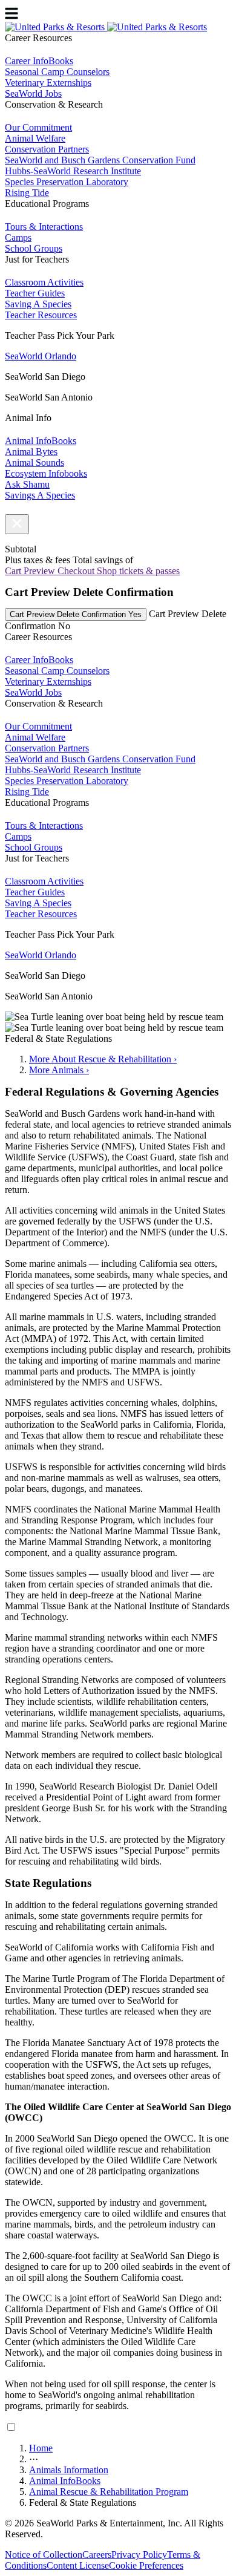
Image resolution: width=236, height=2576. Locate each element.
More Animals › (59, 1070)
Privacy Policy (139, 2555)
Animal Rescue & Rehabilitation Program (109, 2492)
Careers (97, 2555)
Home (41, 2448)
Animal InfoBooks (65, 2481)
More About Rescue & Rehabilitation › (103, 1059)
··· (34, 2459)
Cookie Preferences (146, 2565)
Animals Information (69, 2470)
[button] (17, 524)
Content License (78, 2565)
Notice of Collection (44, 2555)
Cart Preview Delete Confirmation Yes (76, 614)
